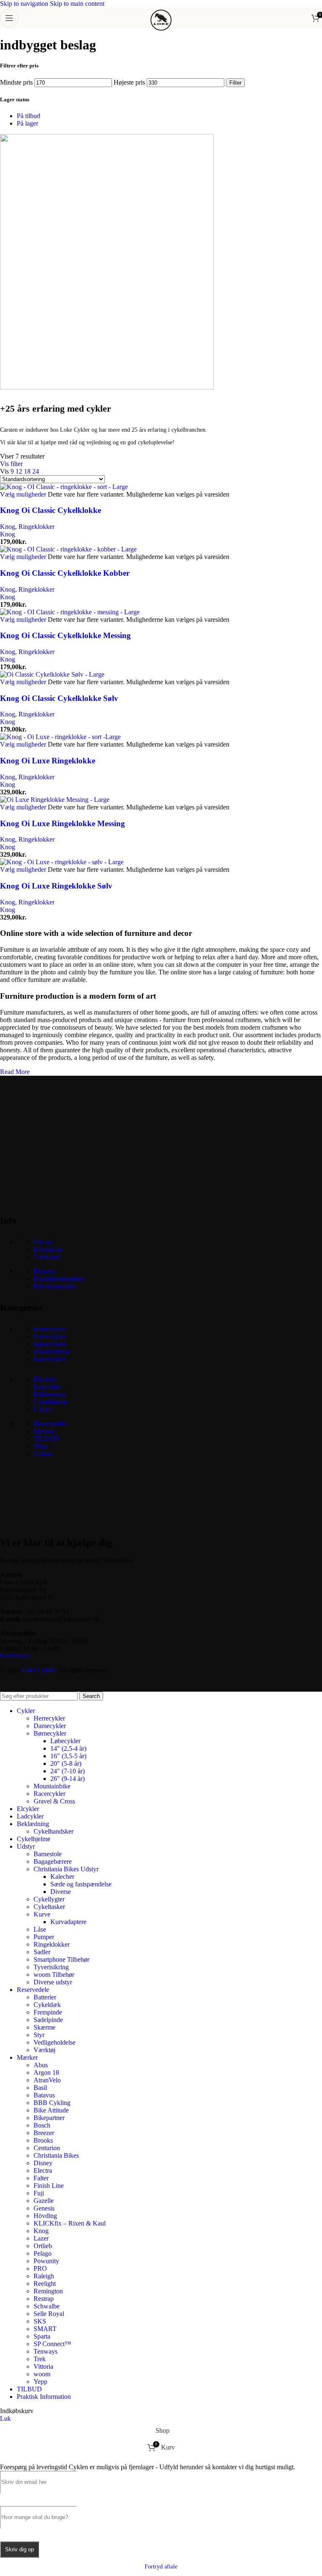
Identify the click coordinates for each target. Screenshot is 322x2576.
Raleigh (44, 2276)
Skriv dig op (19, 2549)
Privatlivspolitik (54, 1286)
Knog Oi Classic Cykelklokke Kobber (65, 573)
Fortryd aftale (161, 2567)
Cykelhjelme (50, 1402)
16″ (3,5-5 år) (68, 1756)
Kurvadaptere (68, 1922)
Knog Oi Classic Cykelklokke (51, 510)
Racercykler (49, 1359)
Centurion (47, 2148)
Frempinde (48, 2012)
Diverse (61, 1892)
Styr (39, 2035)
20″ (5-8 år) (66, 1763)
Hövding (45, 2216)
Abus (41, 2065)
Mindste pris (16, 82)
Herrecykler (49, 1329)
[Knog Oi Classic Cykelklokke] (64, 487)
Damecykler (50, 1337)
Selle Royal (49, 2314)
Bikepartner (49, 2118)
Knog (8, 527)
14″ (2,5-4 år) (68, 1748)
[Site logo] (161, 30)
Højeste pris (129, 82)
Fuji (39, 2193)
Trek (40, 2359)
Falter (41, 2178)
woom (42, 2374)
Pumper (44, 1937)
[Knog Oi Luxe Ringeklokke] (60, 737)
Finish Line (49, 2186)
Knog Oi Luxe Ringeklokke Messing (62, 823)
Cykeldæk (47, 2005)
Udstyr (43, 1409)
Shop (40, 1446)
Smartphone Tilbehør (61, 1959)
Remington (48, 2291)
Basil (40, 2088)
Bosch (42, 2125)
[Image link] (63, 1199)
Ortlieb (43, 2246)
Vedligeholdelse (55, 2042)
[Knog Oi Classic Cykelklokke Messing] (70, 612)
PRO (40, 2268)
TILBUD (46, 1439)
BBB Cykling (52, 2103)
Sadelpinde (48, 2020)
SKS (40, 2321)
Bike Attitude (51, 2110)
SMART (45, 2329)
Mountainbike (52, 1352)
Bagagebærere (53, 1861)
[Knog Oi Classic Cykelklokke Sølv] (52, 674)
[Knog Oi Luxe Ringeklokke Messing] (55, 800)
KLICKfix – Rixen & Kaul (70, 2223)
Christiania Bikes (56, 2155)
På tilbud (29, 116)
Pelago (43, 2253)
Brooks (43, 2140)
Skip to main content (77, 4)
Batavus (44, 2095)
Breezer (44, 2133)
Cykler (43, 1454)
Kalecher (62, 1877)
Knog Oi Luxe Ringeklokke (48, 761)
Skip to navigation (25, 4)
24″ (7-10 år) (68, 1771)
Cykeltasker (49, 1907)
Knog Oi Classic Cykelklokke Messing (65, 635)
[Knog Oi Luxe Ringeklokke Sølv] (62, 862)
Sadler (42, 1952)
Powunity (46, 2261)
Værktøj (44, 2050)
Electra (43, 2170)
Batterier (45, 1997)
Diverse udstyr (53, 1982)
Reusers (44, 1271)
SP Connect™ (52, 2344)
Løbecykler (65, 1741)
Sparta (42, 2336)
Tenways (45, 2351)
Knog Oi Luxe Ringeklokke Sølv (56, 886)
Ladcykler (47, 1387)
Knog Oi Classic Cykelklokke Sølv (59, 698)
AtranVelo (47, 2080)
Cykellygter (49, 1899)
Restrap (44, 2299)
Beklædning (50, 1394)
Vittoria (43, 2366)
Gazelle (44, 2201)
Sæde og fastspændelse (81, 1884)
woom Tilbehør (54, 1975)
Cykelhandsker (53, 1831)
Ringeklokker (36, 527)
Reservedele (50, 1423)
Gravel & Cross (54, 1801)
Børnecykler (50, 1344)
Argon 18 (46, 2072)
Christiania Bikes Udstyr (66, 1869)
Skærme (44, 2027)
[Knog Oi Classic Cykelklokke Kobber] (68, 549)
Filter (235, 83)
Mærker (44, 1431)
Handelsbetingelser (59, 1279)
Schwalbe (47, 2306)
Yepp (40, 2382)
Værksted (46, 1257)
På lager (27, 123)
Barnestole (48, 1854)
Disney (43, 2163)
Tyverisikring (51, 1967)
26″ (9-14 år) (68, 1779)
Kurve (42, 1914)
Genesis (44, 2208)
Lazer (41, 2238)
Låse (40, 1929)
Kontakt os (48, 1249)
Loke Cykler (38, 1670)
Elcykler (45, 1379)
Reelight (45, 2284)
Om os (42, 1242)
